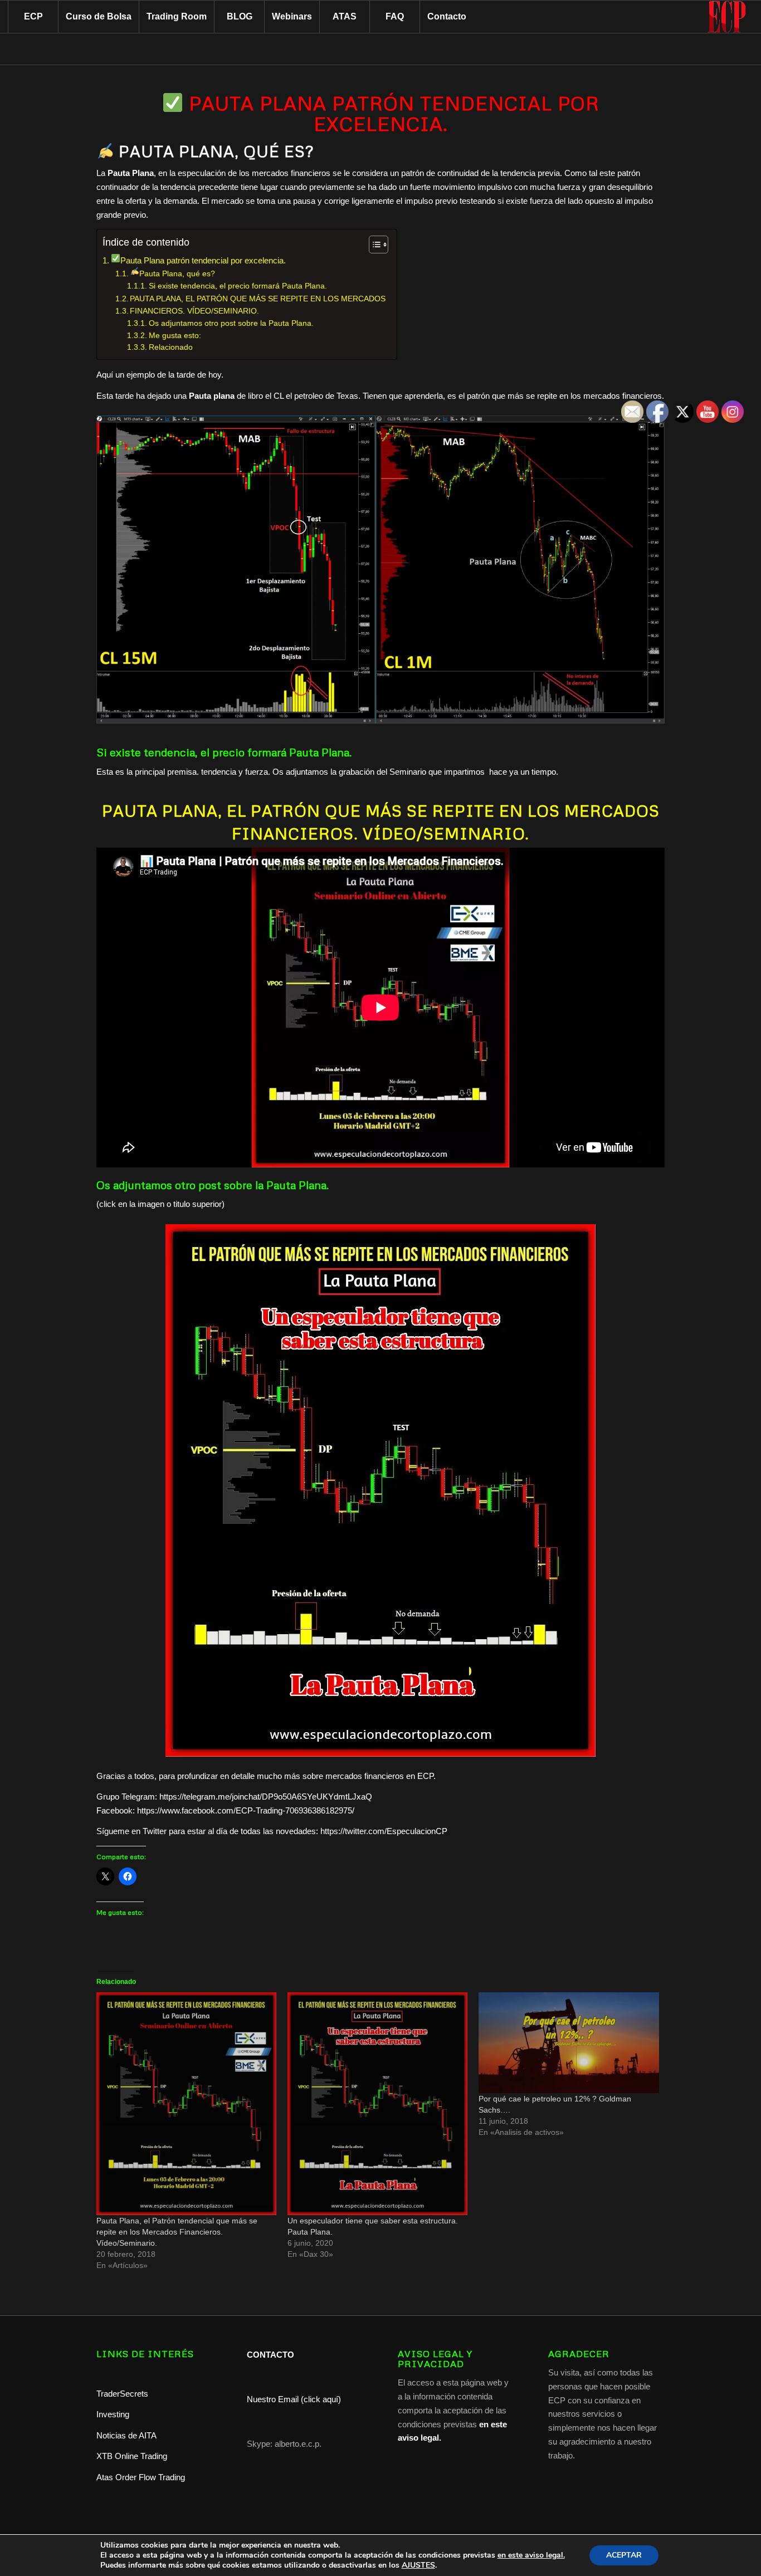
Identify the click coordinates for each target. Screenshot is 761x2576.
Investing (114, 2414)
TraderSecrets (122, 2394)
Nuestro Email (273, 2399)
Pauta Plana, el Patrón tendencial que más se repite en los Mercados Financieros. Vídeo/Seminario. (177, 2232)
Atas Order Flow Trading (141, 2477)
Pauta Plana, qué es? (178, 273)
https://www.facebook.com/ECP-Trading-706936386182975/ (246, 1810)
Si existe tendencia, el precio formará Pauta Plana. (238, 286)
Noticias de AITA (126, 2435)
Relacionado (171, 347)
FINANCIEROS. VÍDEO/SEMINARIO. (194, 311)
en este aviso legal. (531, 2555)
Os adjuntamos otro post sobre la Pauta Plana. (231, 323)
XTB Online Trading (132, 2456)
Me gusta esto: (175, 336)
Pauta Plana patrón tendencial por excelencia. (203, 260)
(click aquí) (321, 2399)
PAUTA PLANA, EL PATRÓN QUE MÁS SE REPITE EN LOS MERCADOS (258, 299)
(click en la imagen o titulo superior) (160, 1204)
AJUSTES (418, 2565)
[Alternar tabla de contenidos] (373, 245)
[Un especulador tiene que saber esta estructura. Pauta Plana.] (377, 2104)
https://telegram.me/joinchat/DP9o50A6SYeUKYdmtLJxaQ (266, 1797)
